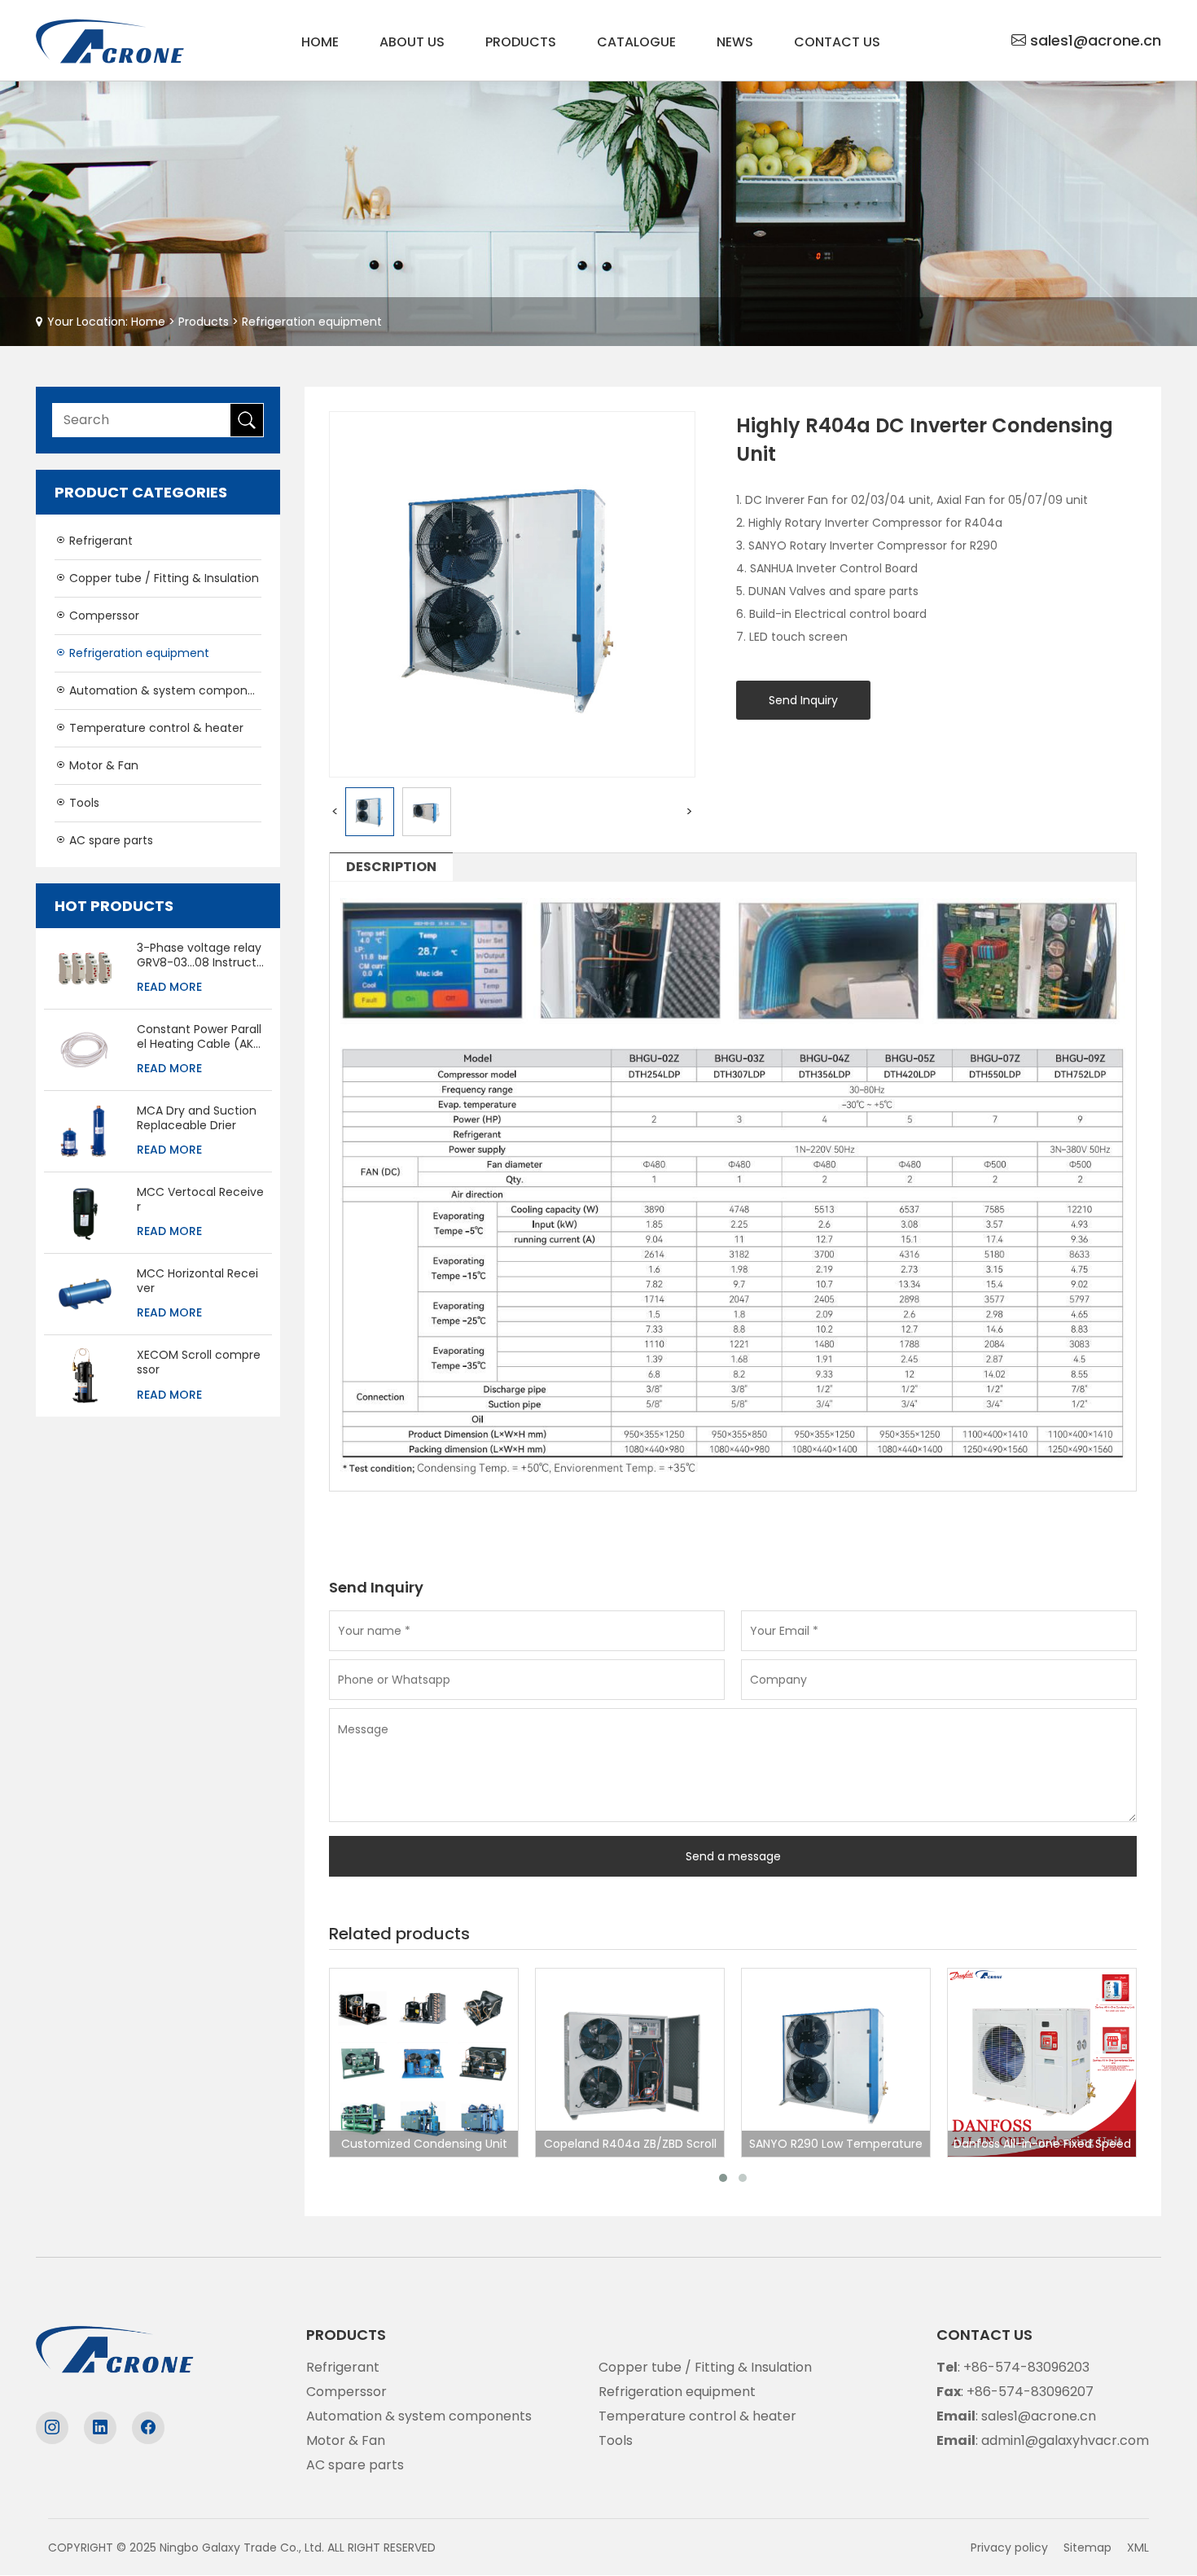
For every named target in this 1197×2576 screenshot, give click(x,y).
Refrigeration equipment (312, 322)
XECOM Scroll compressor (199, 1362)
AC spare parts (110, 840)
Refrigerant (99, 541)
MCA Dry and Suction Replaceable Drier (197, 1118)
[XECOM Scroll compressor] (85, 1375)
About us (412, 42)
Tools (83, 803)
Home (320, 42)
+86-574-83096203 (1026, 2367)
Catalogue (636, 42)
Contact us (837, 42)
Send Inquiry (803, 700)
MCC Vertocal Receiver (200, 1199)
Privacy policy (1009, 2548)
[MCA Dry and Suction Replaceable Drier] (84, 1130)
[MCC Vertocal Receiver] (84, 1211)
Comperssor (103, 616)
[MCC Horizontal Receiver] (84, 1292)
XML (1138, 2548)
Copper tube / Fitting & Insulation (162, 578)
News (735, 42)
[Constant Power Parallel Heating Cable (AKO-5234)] (84, 1048)
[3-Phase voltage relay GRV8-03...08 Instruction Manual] (84, 967)
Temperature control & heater (155, 728)
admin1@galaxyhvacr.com (1065, 2440)
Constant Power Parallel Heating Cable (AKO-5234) (200, 1036)
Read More (169, 987)
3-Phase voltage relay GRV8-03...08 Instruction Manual (199, 955)
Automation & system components (164, 690)
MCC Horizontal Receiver (197, 1281)
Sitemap (1087, 2548)
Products (521, 42)
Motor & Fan (102, 765)
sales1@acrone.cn (1096, 40)
